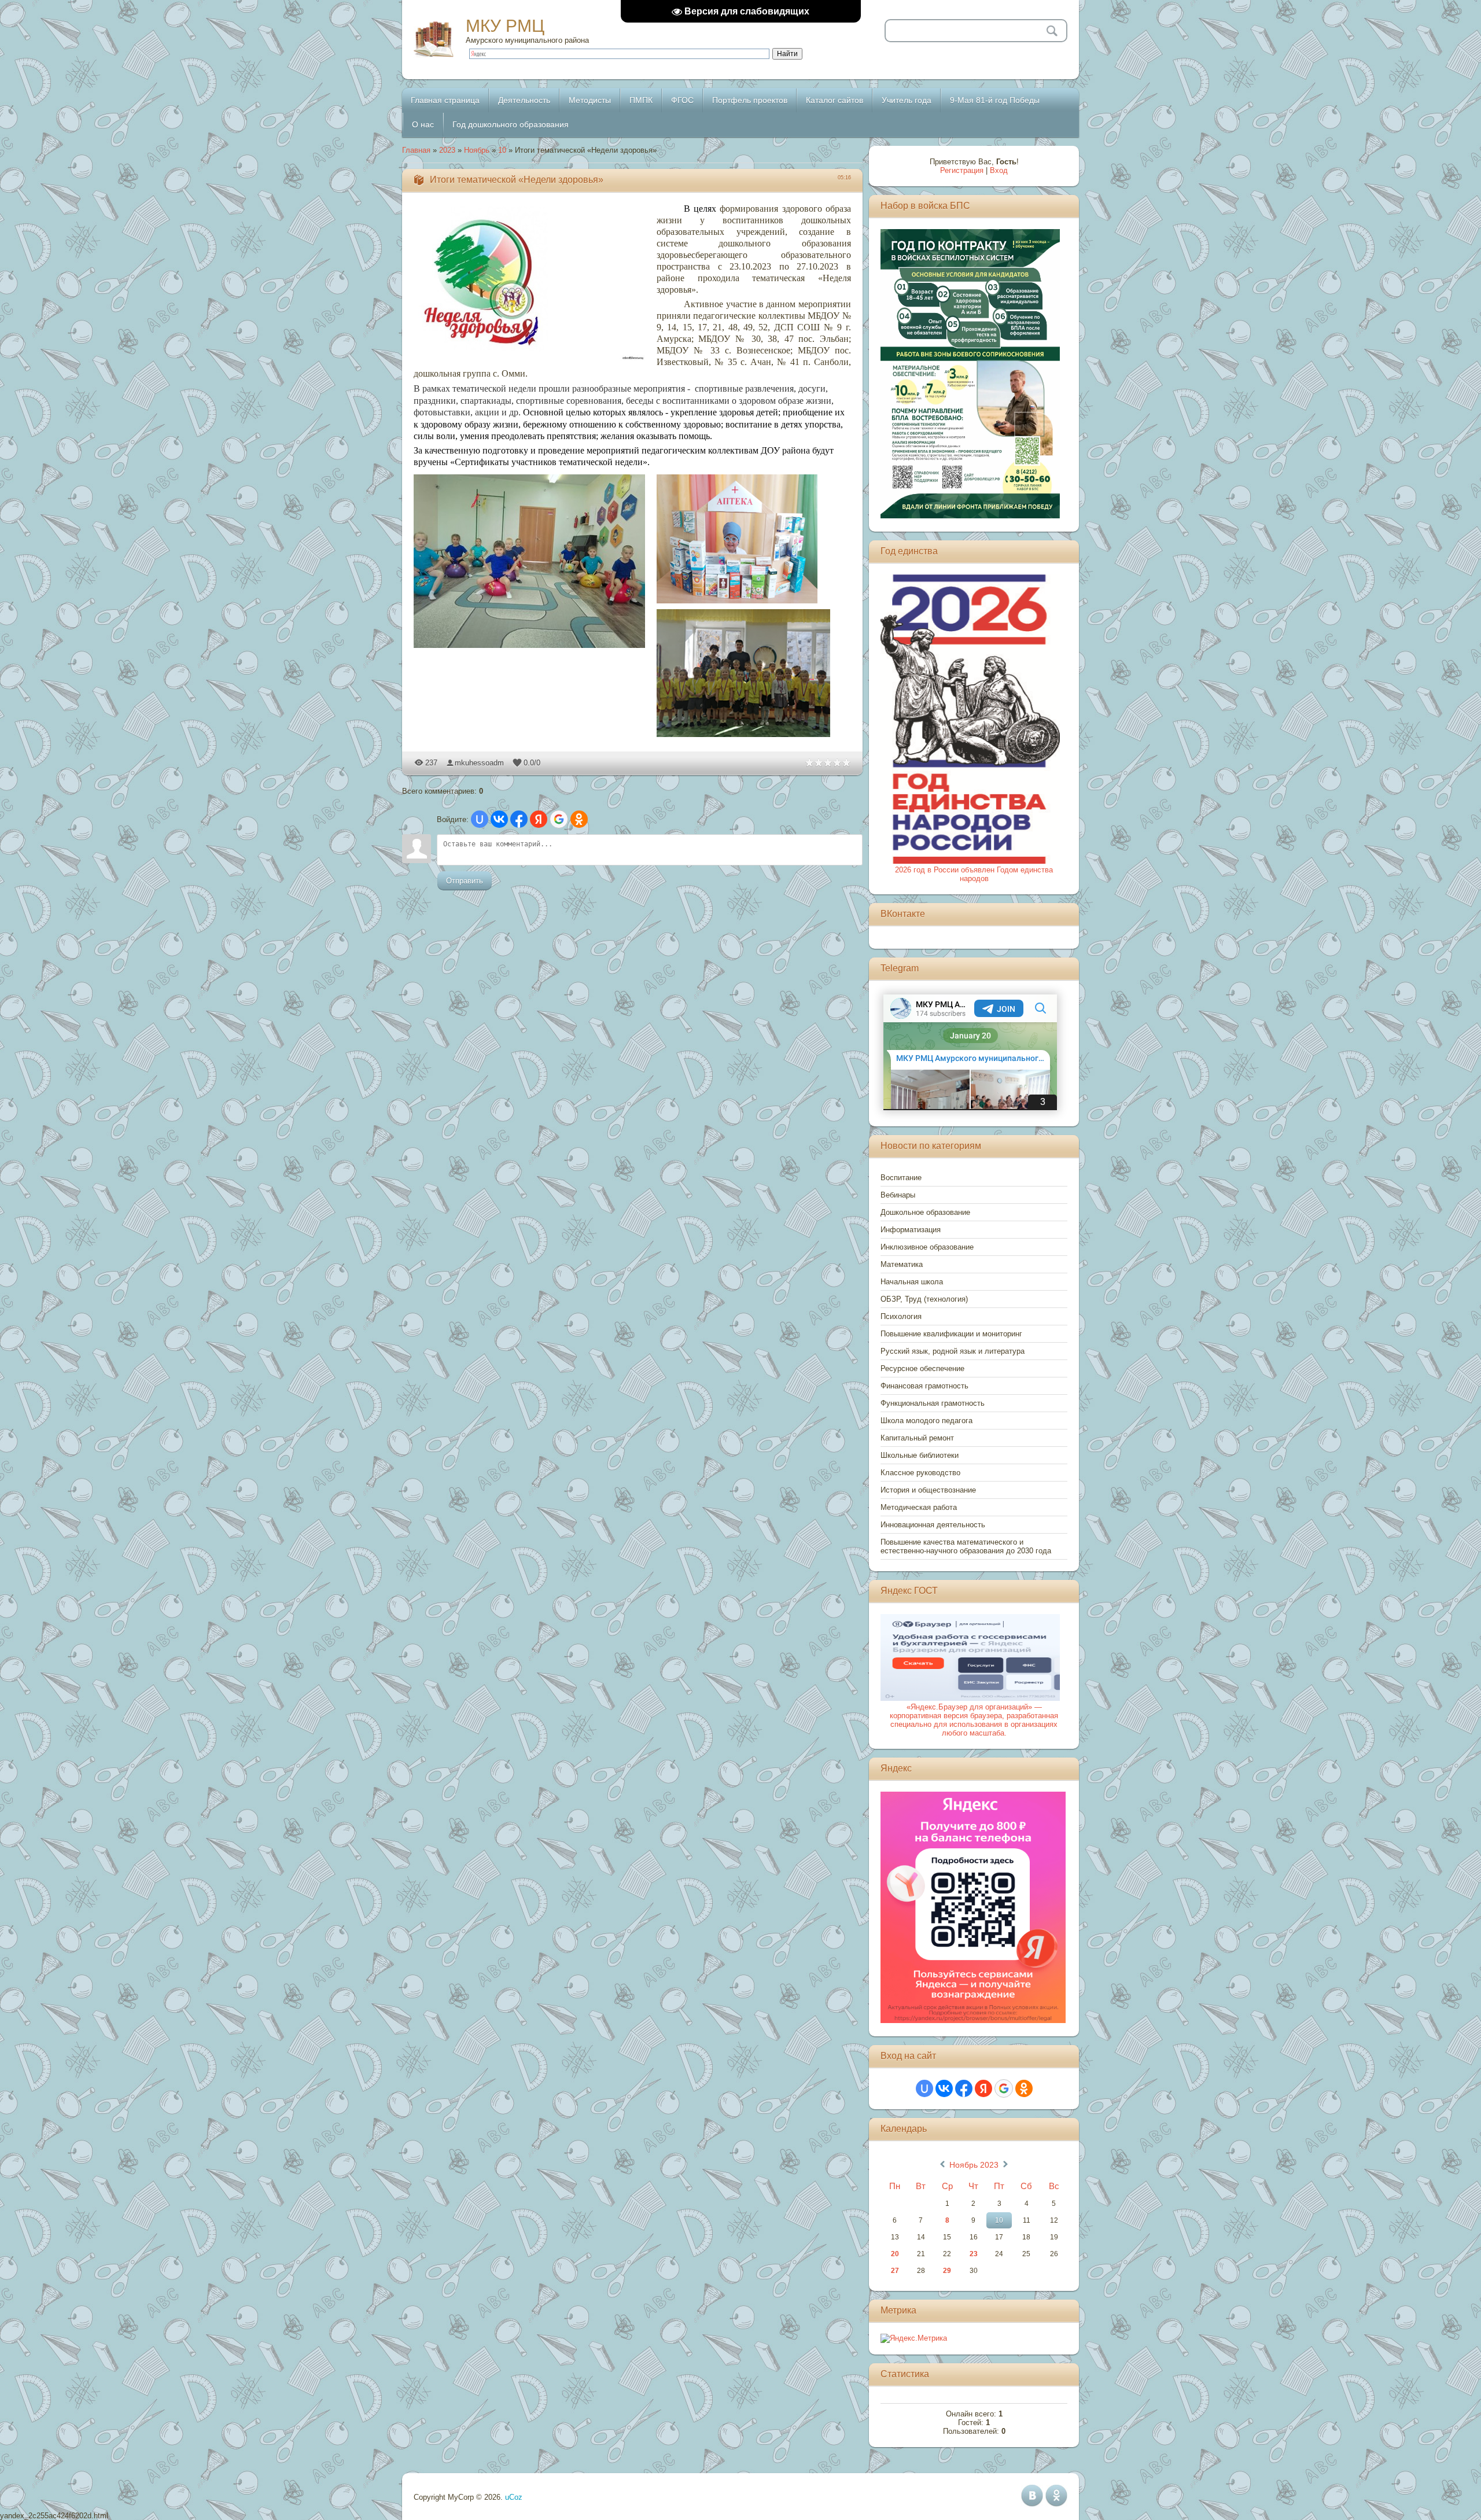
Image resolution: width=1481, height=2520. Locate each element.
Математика (902, 1264)
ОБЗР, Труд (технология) (924, 1299)
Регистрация (962, 170)
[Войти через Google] (559, 819)
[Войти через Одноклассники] (579, 819)
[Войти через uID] (480, 819)
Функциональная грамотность (933, 1403)
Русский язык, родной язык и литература (953, 1351)
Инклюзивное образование (927, 1247)
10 (502, 150)
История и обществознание (928, 1490)
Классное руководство (920, 1473)
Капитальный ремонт (917, 1438)
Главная (416, 150)
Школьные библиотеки (920, 1455)
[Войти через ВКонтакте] (499, 819)
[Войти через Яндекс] (539, 819)
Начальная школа (912, 1282)
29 (947, 2271)
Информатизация (911, 1230)
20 (895, 2254)
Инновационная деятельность (933, 1525)
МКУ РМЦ (505, 26)
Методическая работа (919, 1507)
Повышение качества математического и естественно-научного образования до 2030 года (966, 1546)
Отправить (465, 881)
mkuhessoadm (479, 763)
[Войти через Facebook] (519, 819)
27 (895, 2271)
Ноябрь (477, 150)
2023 (447, 150)
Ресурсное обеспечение (922, 1368)
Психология (901, 1316)
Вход (999, 170)
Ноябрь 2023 (974, 2165)
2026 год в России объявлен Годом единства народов (974, 874)
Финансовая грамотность (924, 1386)
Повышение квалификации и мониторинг (951, 1334)
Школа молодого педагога (926, 1421)
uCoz (514, 2497)
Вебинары (898, 1195)
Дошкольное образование (925, 1212)
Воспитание (901, 1178)
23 (974, 2254)
